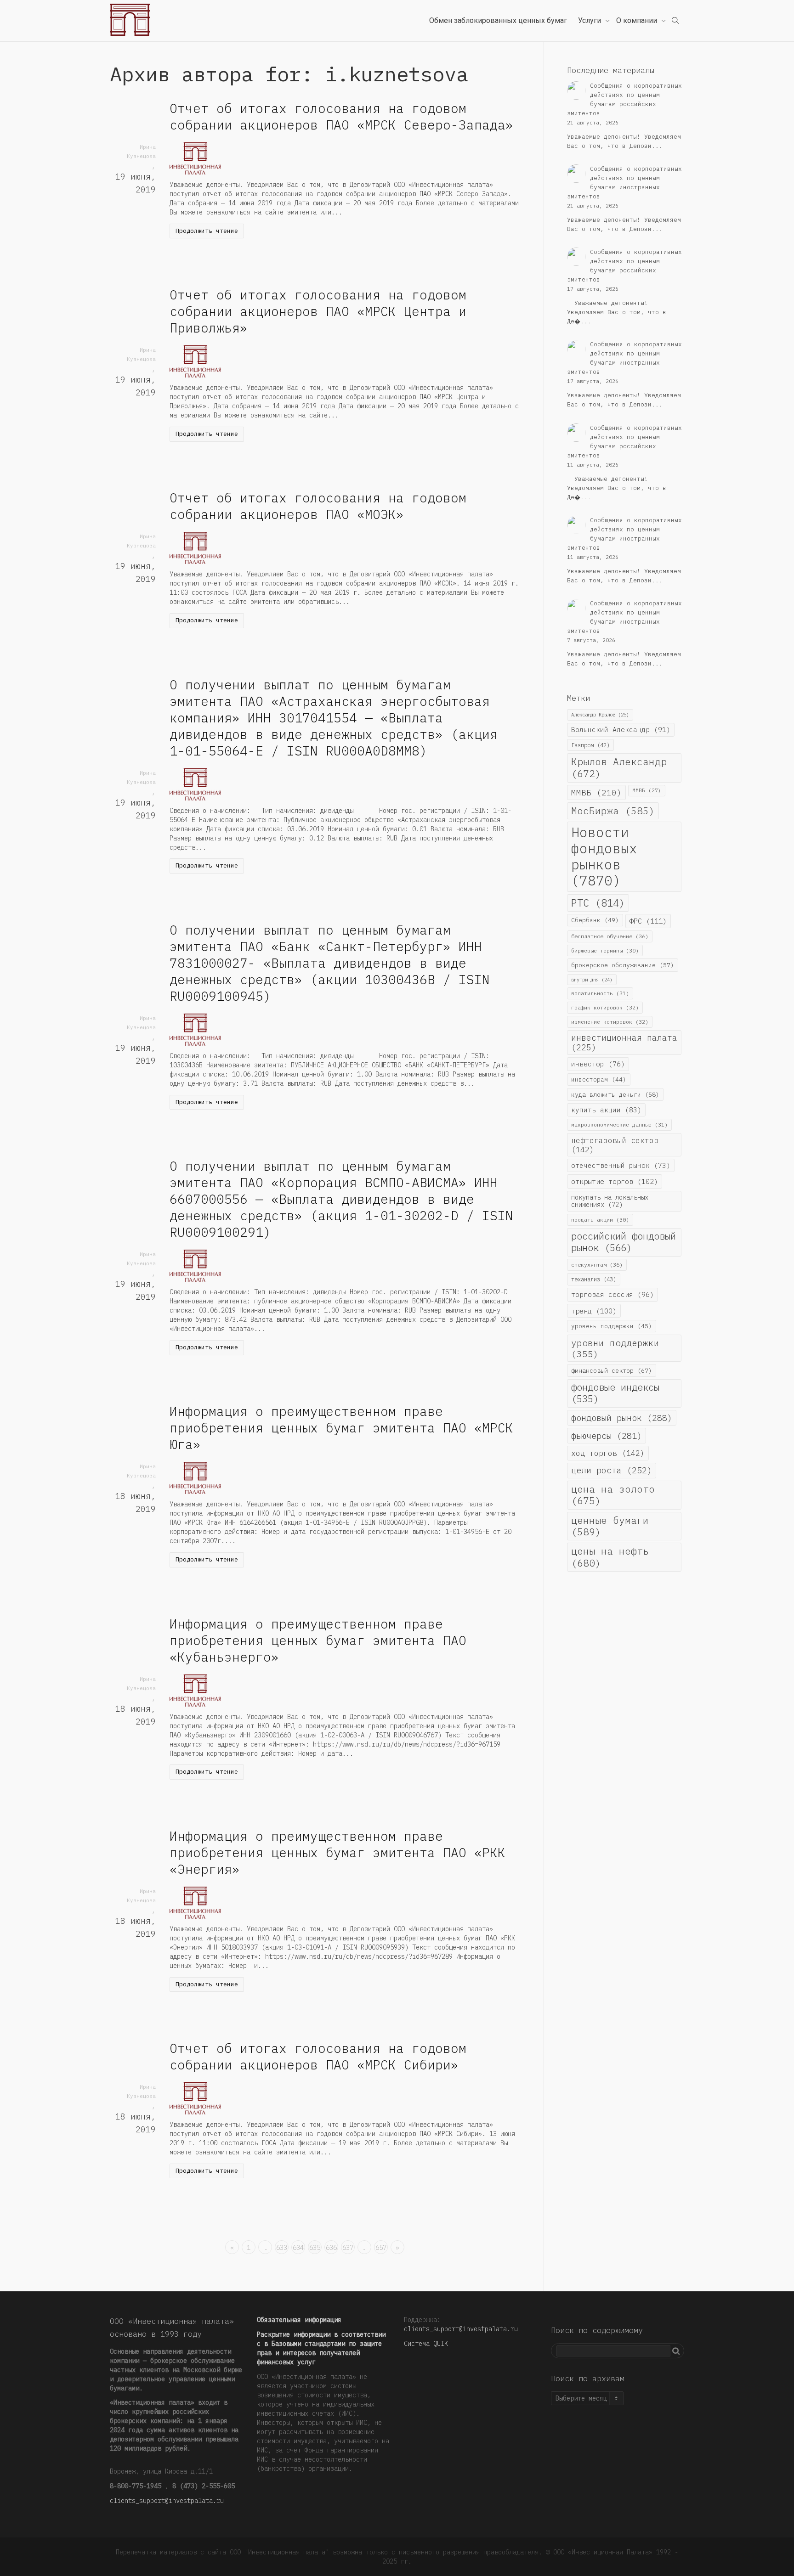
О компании (638, 20)
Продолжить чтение (207, 231)
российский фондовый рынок (624, 1242)
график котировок (605, 1007)
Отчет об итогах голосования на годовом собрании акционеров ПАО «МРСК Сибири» (318, 2056)
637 (348, 2248)
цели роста (612, 1470)
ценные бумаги (610, 1526)
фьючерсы (607, 1436)
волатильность (600, 993)
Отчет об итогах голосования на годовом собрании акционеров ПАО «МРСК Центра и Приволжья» (318, 311)
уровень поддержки (612, 1326)
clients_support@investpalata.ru (167, 2501)
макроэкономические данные (619, 1125)
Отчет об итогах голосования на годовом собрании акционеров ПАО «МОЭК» (318, 506)
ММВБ (596, 792)
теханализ (594, 1279)
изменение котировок (610, 1022)
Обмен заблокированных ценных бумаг (498, 20)
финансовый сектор (612, 1370)
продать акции (600, 1220)
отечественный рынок (621, 1165)
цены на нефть (610, 1557)
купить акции (606, 1110)
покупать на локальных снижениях (610, 1201)
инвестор (598, 1064)
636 (331, 2248)
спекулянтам (597, 1265)
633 (282, 2248)
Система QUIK (426, 2344)
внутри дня (592, 980)
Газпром (590, 745)
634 (298, 2248)
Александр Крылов (600, 715)
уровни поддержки (615, 1348)
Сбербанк (595, 920)
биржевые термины (605, 950)
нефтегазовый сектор (615, 1145)
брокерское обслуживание (623, 965)
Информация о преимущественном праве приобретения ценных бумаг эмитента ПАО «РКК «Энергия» (337, 1852)
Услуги (590, 20)
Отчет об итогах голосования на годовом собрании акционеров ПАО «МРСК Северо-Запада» (341, 116)
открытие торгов (615, 1181)
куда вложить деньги (615, 1094)
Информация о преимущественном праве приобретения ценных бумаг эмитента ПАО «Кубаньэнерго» (318, 1640)
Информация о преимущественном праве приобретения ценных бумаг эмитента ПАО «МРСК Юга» (341, 1428)
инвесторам (599, 1079)
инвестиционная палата (624, 1043)
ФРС (648, 921)
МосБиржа (613, 811)
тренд (594, 1311)
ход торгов (608, 1453)
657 (381, 2248)
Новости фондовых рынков (604, 857)
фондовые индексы (615, 1393)
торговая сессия (613, 1294)
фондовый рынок (622, 1418)
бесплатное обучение (610, 936)
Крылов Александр (619, 767)
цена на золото (613, 1495)
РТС (598, 903)
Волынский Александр (621, 730)
